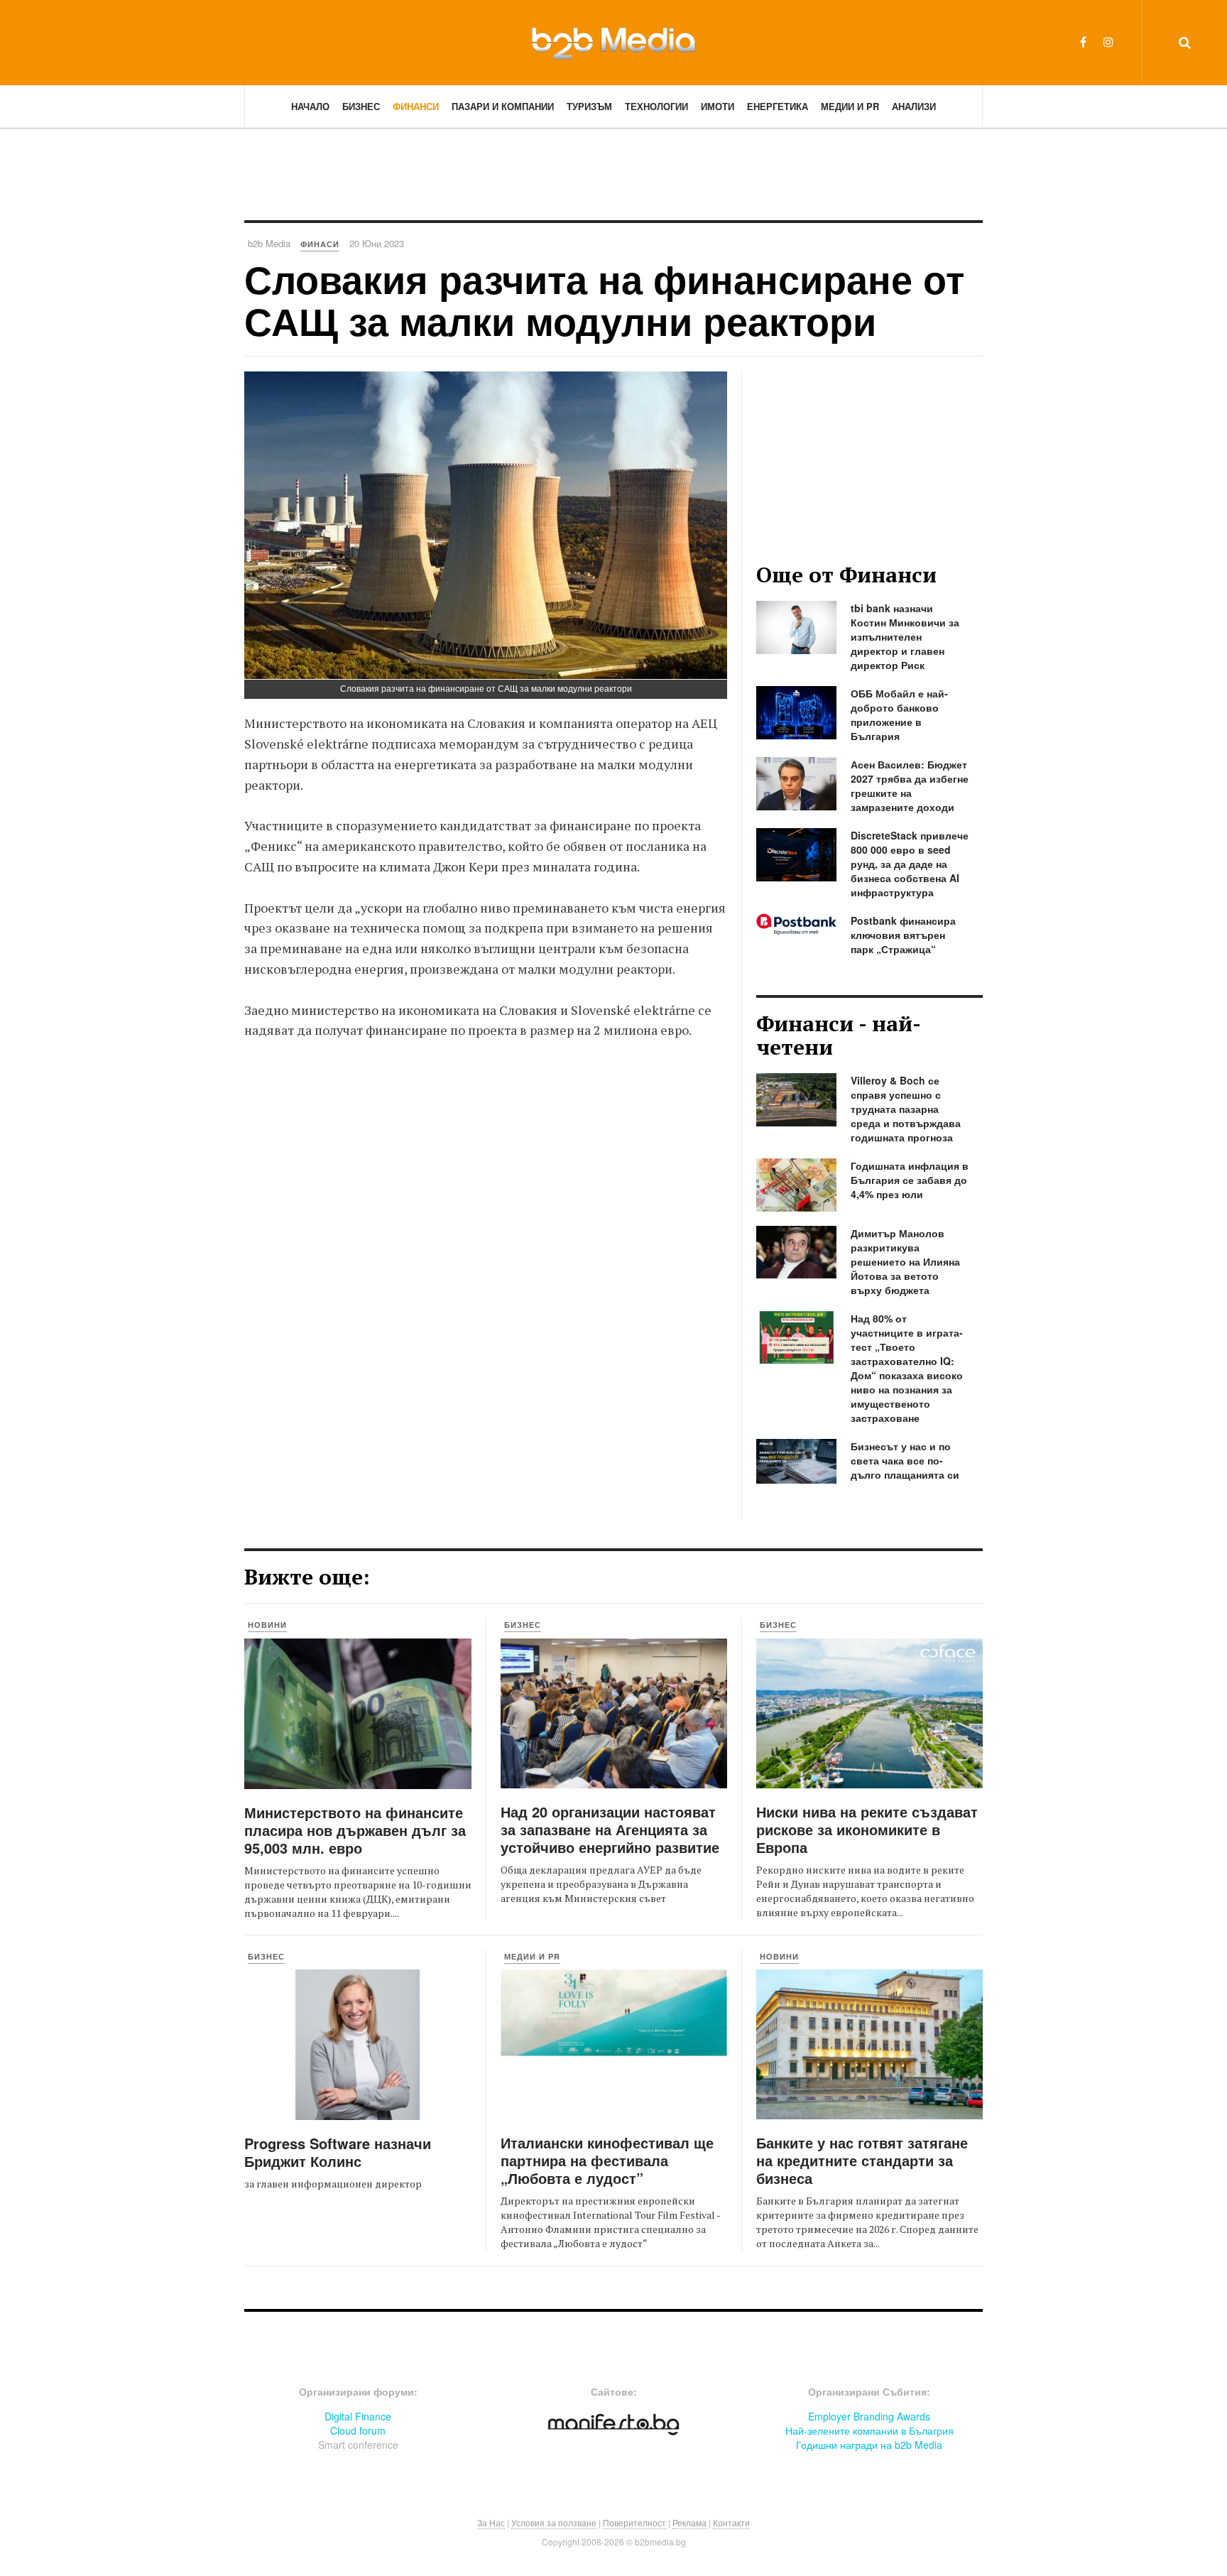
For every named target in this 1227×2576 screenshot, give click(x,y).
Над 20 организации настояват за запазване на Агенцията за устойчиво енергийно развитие (610, 1829)
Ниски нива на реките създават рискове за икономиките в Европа (867, 1829)
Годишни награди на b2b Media (869, 2445)
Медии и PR (850, 106)
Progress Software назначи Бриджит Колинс (338, 2152)
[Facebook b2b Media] (1083, 42)
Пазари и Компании (503, 106)
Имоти (718, 106)
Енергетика (778, 106)
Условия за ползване (554, 2522)
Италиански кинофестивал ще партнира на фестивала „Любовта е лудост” (607, 2160)
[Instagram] (1108, 42)
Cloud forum (358, 2430)
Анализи (914, 106)
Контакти (731, 2522)
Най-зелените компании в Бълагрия (869, 2430)
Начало (310, 106)
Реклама (689, 2522)
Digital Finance (358, 2416)
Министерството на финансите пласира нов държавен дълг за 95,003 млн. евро (355, 1830)
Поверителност (634, 2522)
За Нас (491, 2522)
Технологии (656, 106)
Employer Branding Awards (869, 2416)
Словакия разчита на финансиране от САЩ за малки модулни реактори (604, 299)
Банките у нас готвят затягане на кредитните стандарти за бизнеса (862, 2160)
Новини (267, 1625)
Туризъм (589, 106)
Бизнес (361, 106)
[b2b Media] (613, 42)
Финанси (416, 106)
